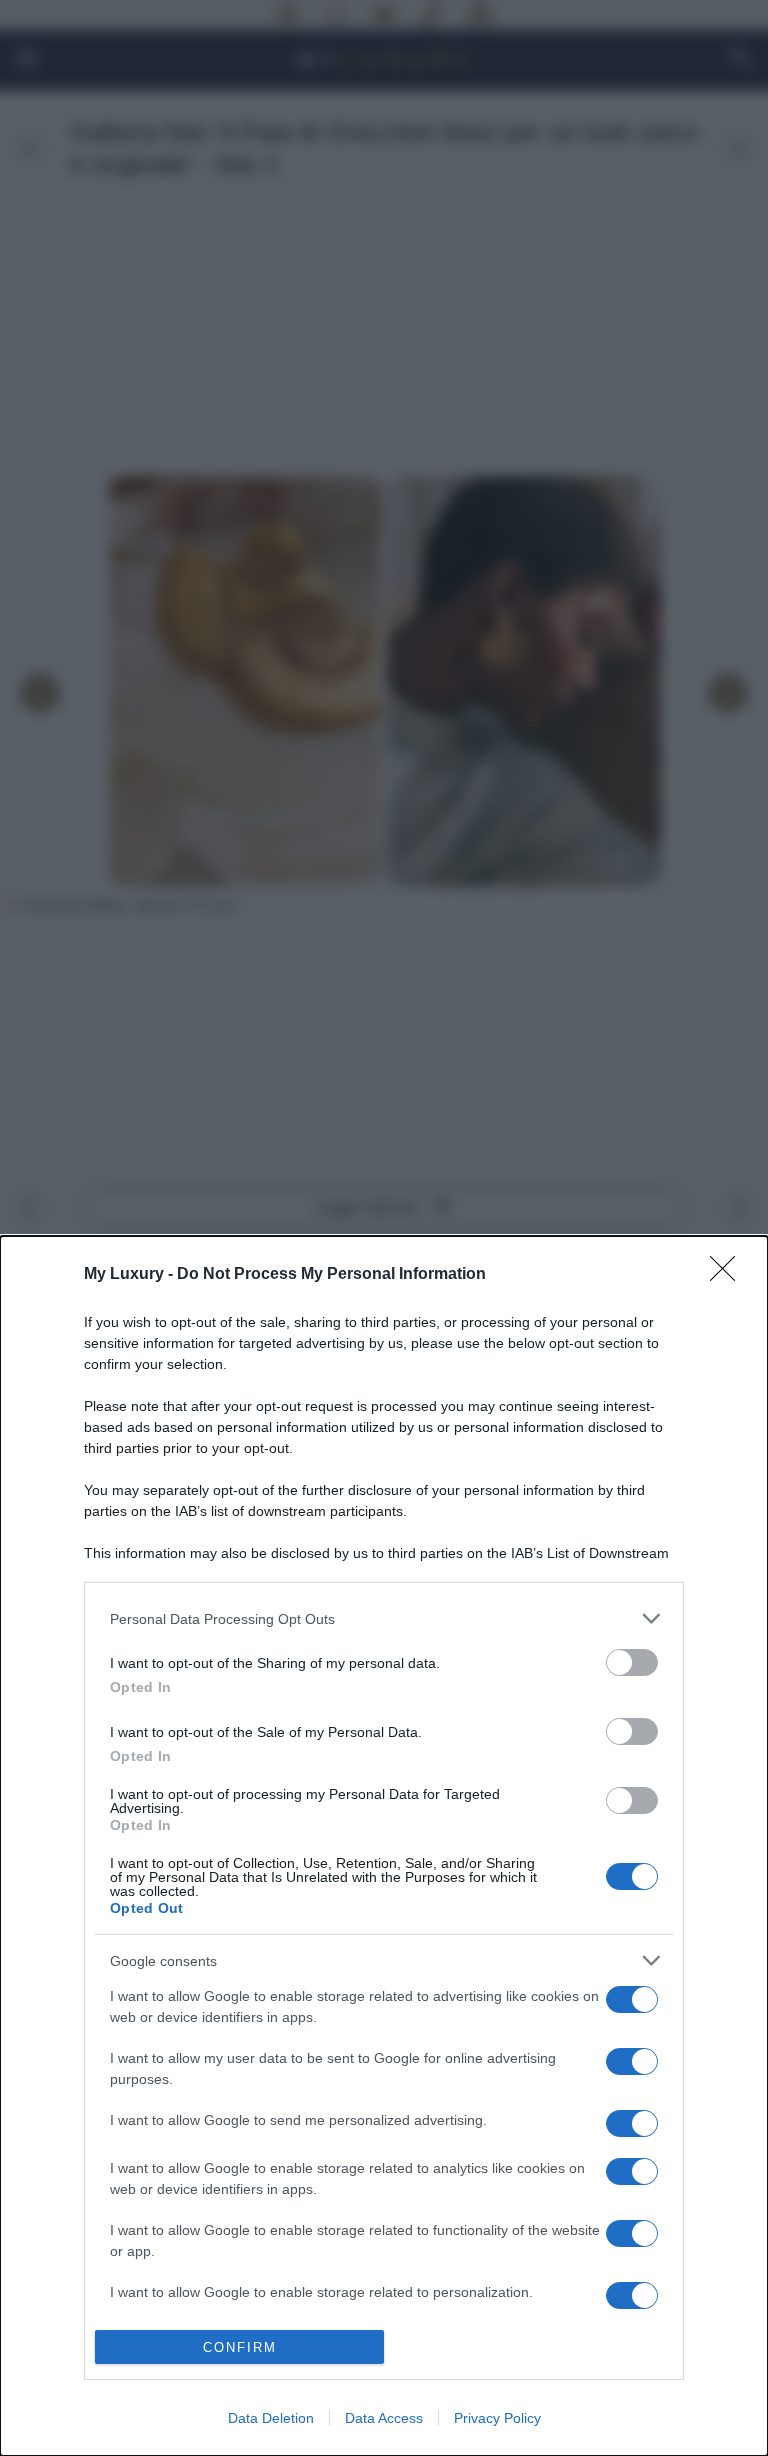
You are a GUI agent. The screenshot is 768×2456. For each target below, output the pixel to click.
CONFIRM (240, 2347)
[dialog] (384, 1846)
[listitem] (384, 1618)
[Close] (729, 1275)
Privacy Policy (497, 2418)
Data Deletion (271, 2418)
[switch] (632, 1662)
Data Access (384, 2418)
